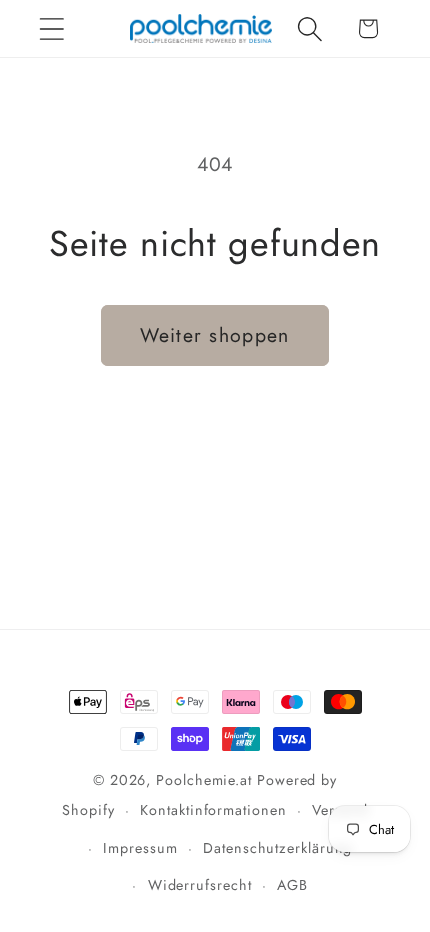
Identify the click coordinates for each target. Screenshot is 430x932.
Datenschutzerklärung (277, 848)
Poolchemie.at (204, 780)
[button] (51, 28)
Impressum (140, 848)
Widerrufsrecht (200, 885)
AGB (292, 885)
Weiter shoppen (214, 335)
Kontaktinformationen (213, 810)
